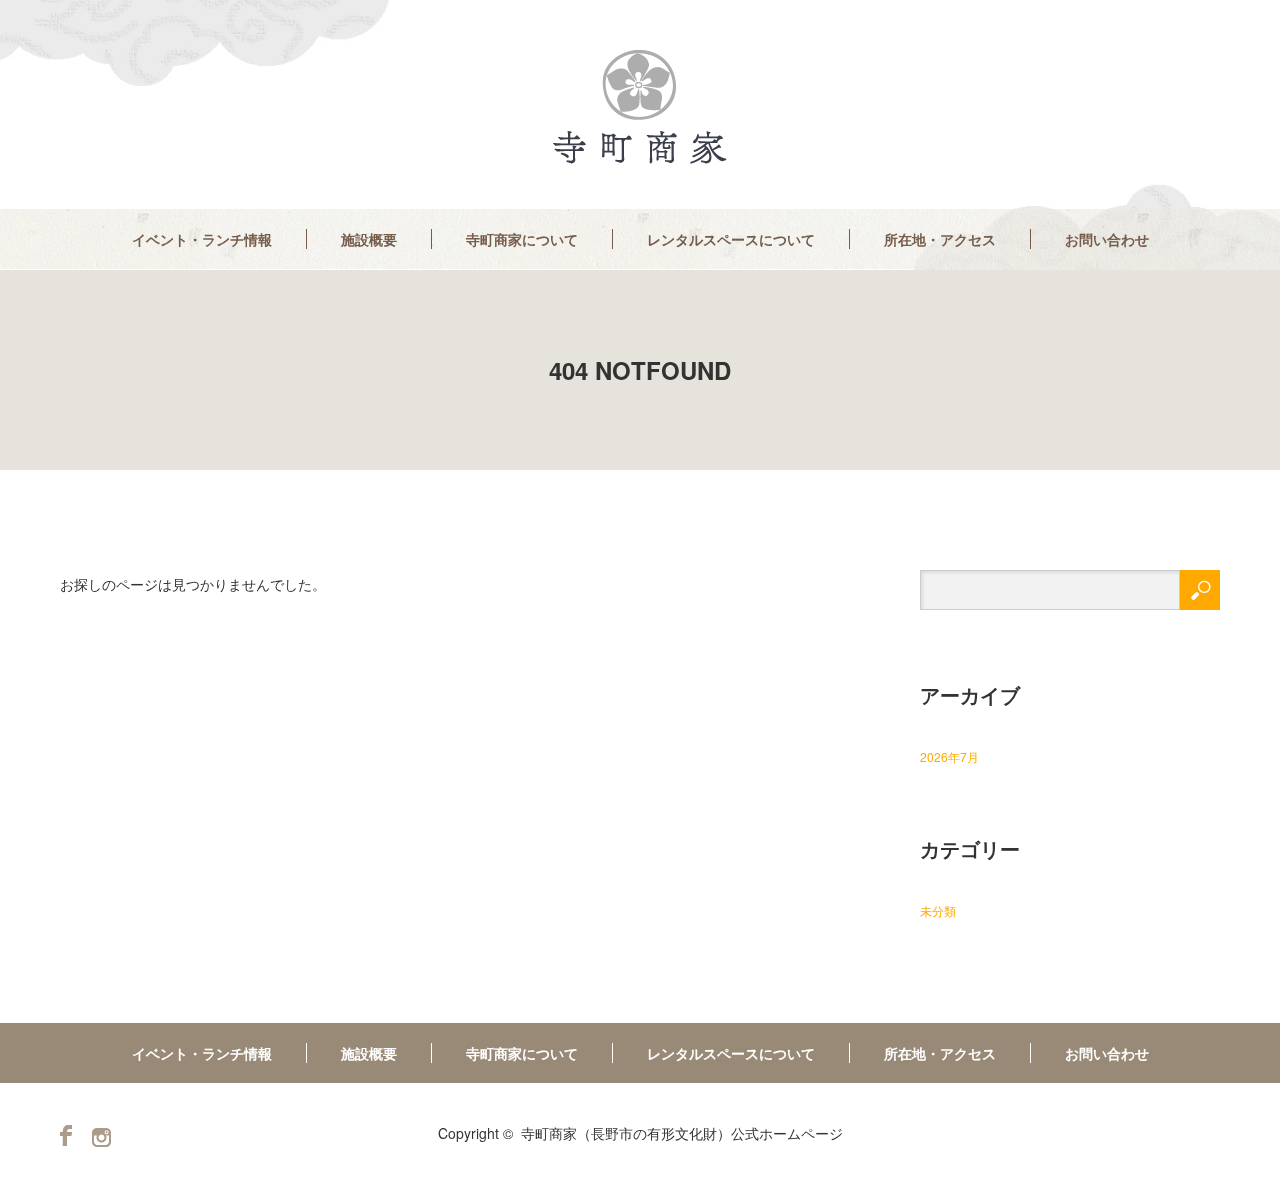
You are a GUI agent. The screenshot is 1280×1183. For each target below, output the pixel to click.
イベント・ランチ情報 (202, 239)
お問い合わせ (1107, 239)
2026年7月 (949, 756)
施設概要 (369, 239)
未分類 (938, 910)
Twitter (101, 1137)
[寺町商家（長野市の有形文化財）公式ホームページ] (640, 107)
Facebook (66, 1135)
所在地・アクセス (940, 239)
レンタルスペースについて (731, 239)
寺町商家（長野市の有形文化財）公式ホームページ (682, 1133)
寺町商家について (522, 239)
